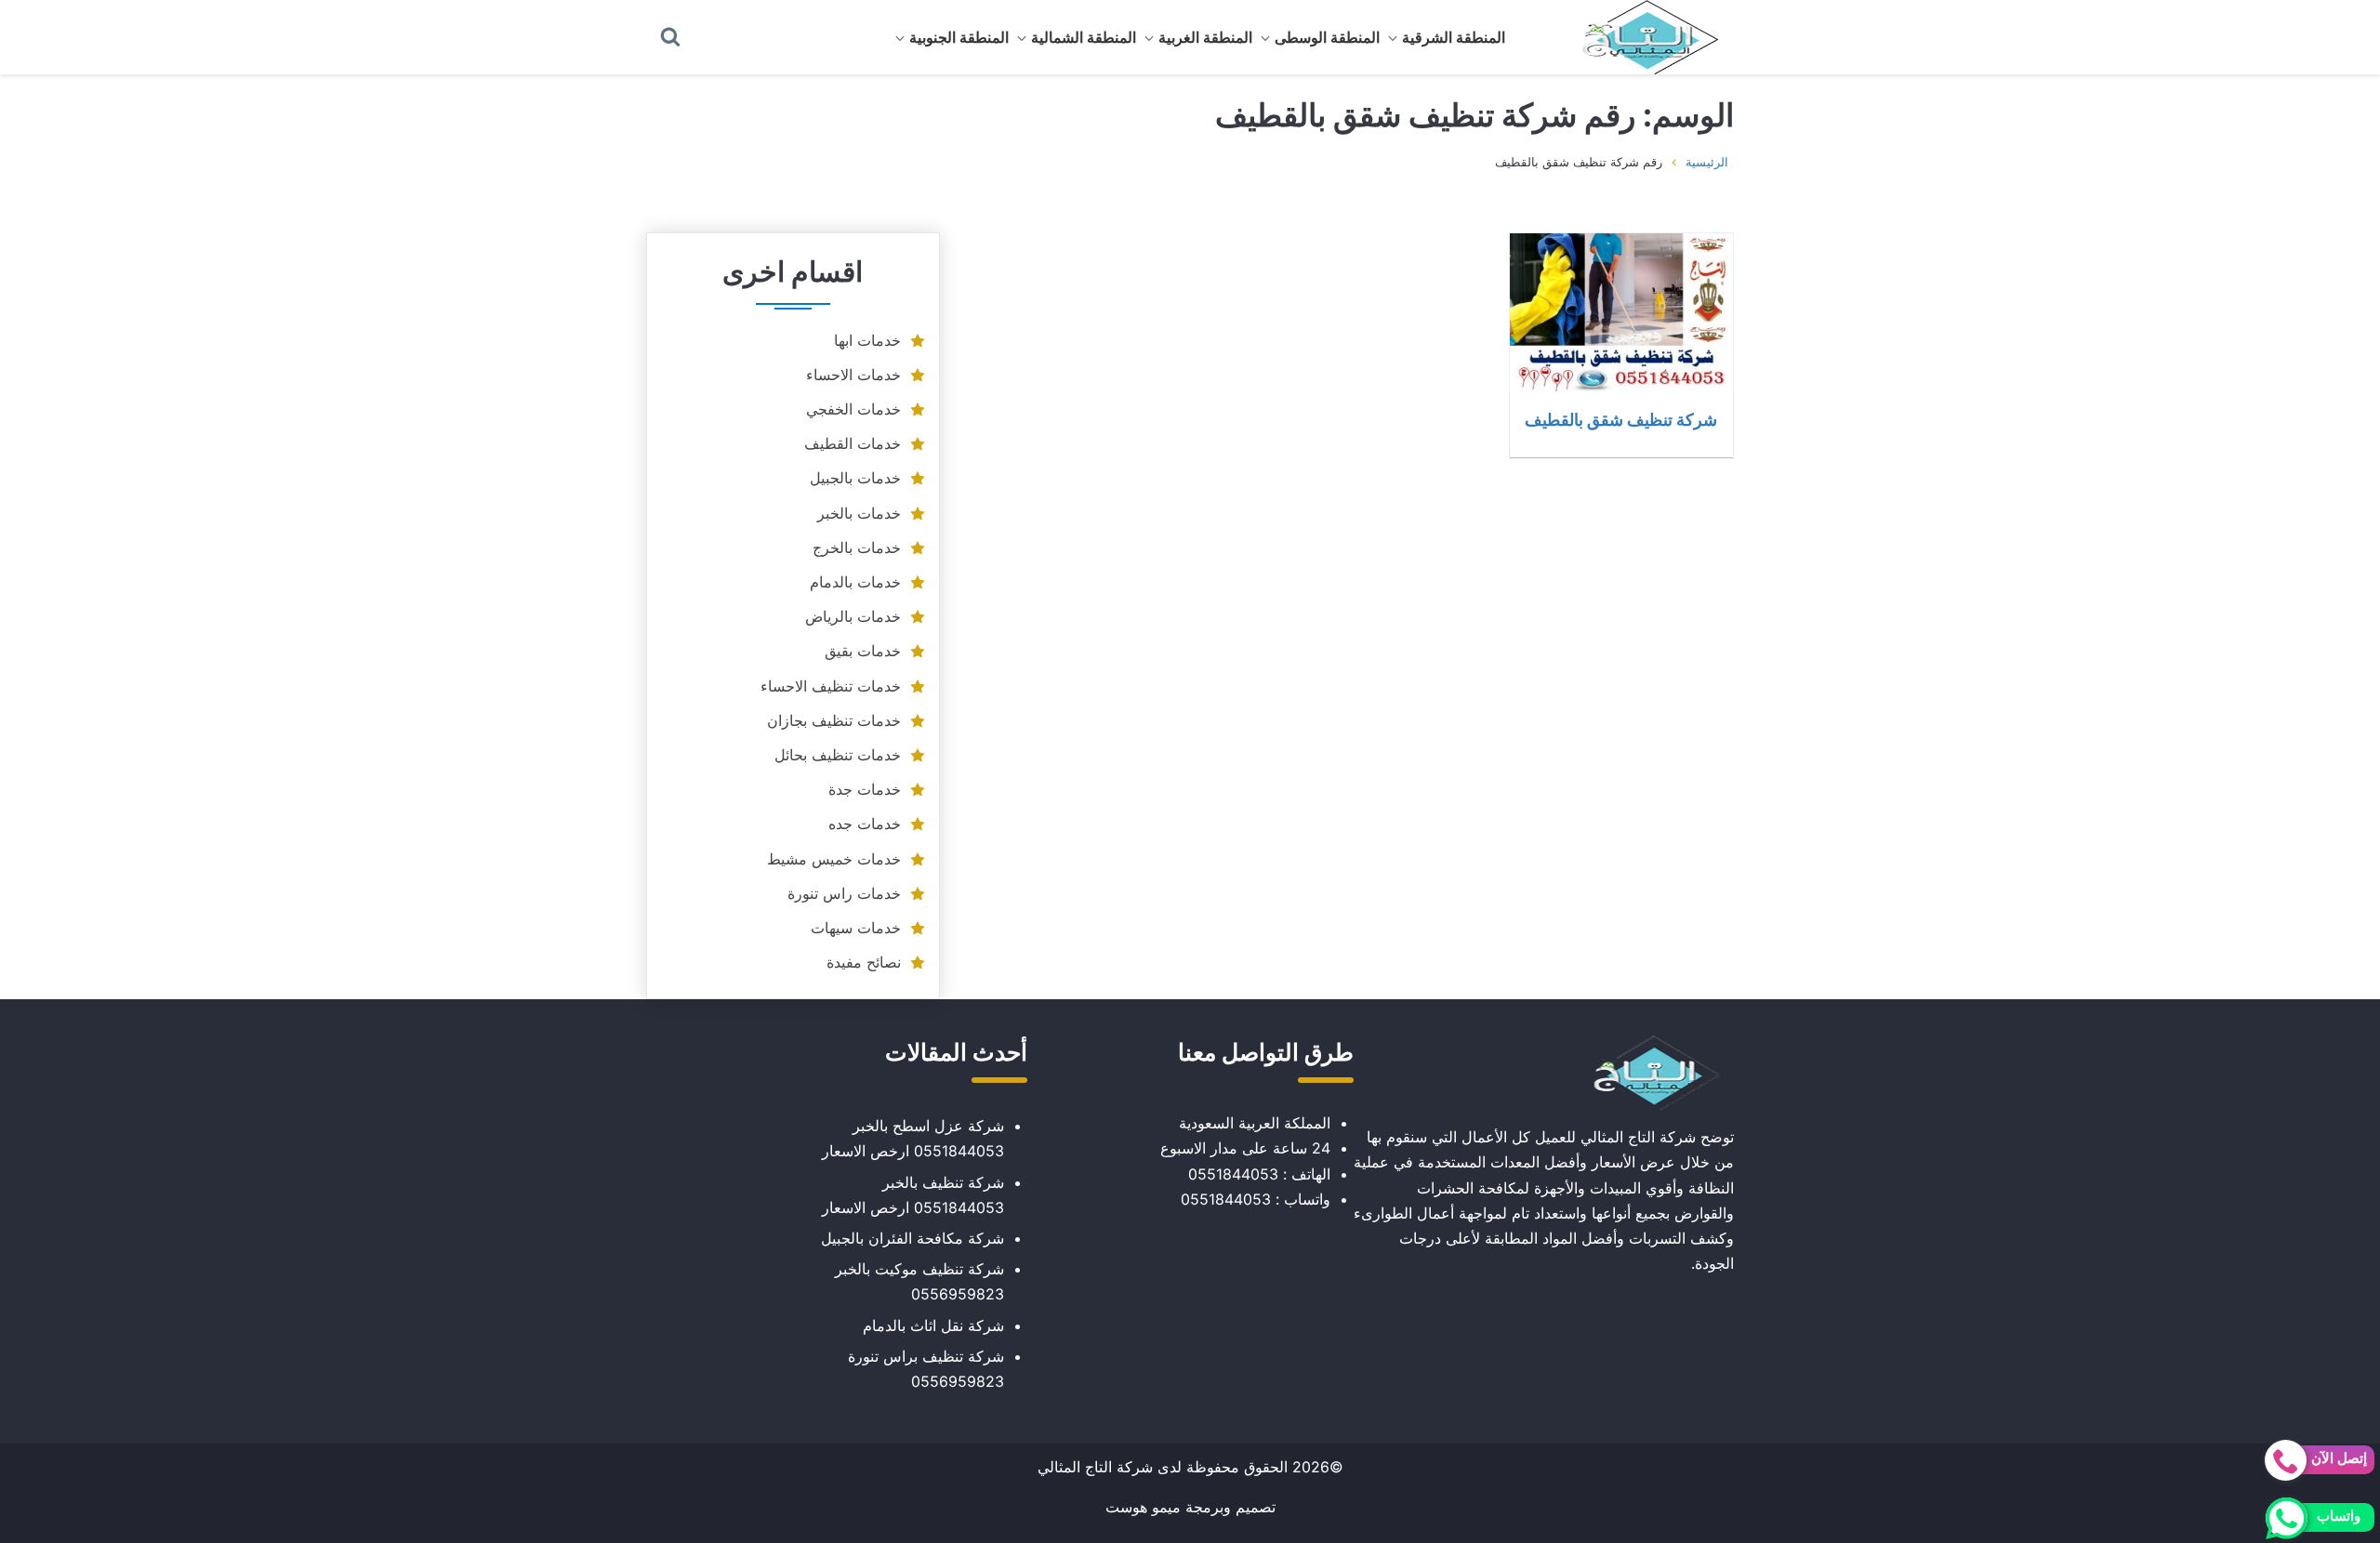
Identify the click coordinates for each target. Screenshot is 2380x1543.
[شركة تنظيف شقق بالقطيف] (1621, 312)
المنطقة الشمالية (1084, 37)
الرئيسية (1707, 162)
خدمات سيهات (856, 928)
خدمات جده (865, 824)
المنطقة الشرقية (1454, 37)
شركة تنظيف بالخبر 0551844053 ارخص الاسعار (913, 1195)
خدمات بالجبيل (855, 478)
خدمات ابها (867, 340)
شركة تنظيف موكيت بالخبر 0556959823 (919, 1281)
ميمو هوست (1143, 1507)
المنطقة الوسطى (1327, 37)
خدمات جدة (865, 789)
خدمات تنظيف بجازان (834, 720)
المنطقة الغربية (1205, 37)
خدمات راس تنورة (844, 893)
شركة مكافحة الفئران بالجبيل (912, 1238)
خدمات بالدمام (855, 582)
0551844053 (1233, 1174)
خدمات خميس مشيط (834, 859)
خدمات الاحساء (853, 375)
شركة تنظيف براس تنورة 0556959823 (926, 1369)
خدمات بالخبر (859, 513)
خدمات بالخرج (857, 547)
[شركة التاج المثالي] (1641, 37)
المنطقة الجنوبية (959, 37)
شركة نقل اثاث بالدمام (933, 1325)
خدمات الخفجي (853, 409)
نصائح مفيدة (864, 962)
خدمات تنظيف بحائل (838, 755)
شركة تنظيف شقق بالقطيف (1621, 419)
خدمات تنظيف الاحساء (831, 686)
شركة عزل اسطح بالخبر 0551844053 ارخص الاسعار (913, 1138)
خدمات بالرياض (853, 616)
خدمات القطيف (853, 443)
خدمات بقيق (863, 651)
